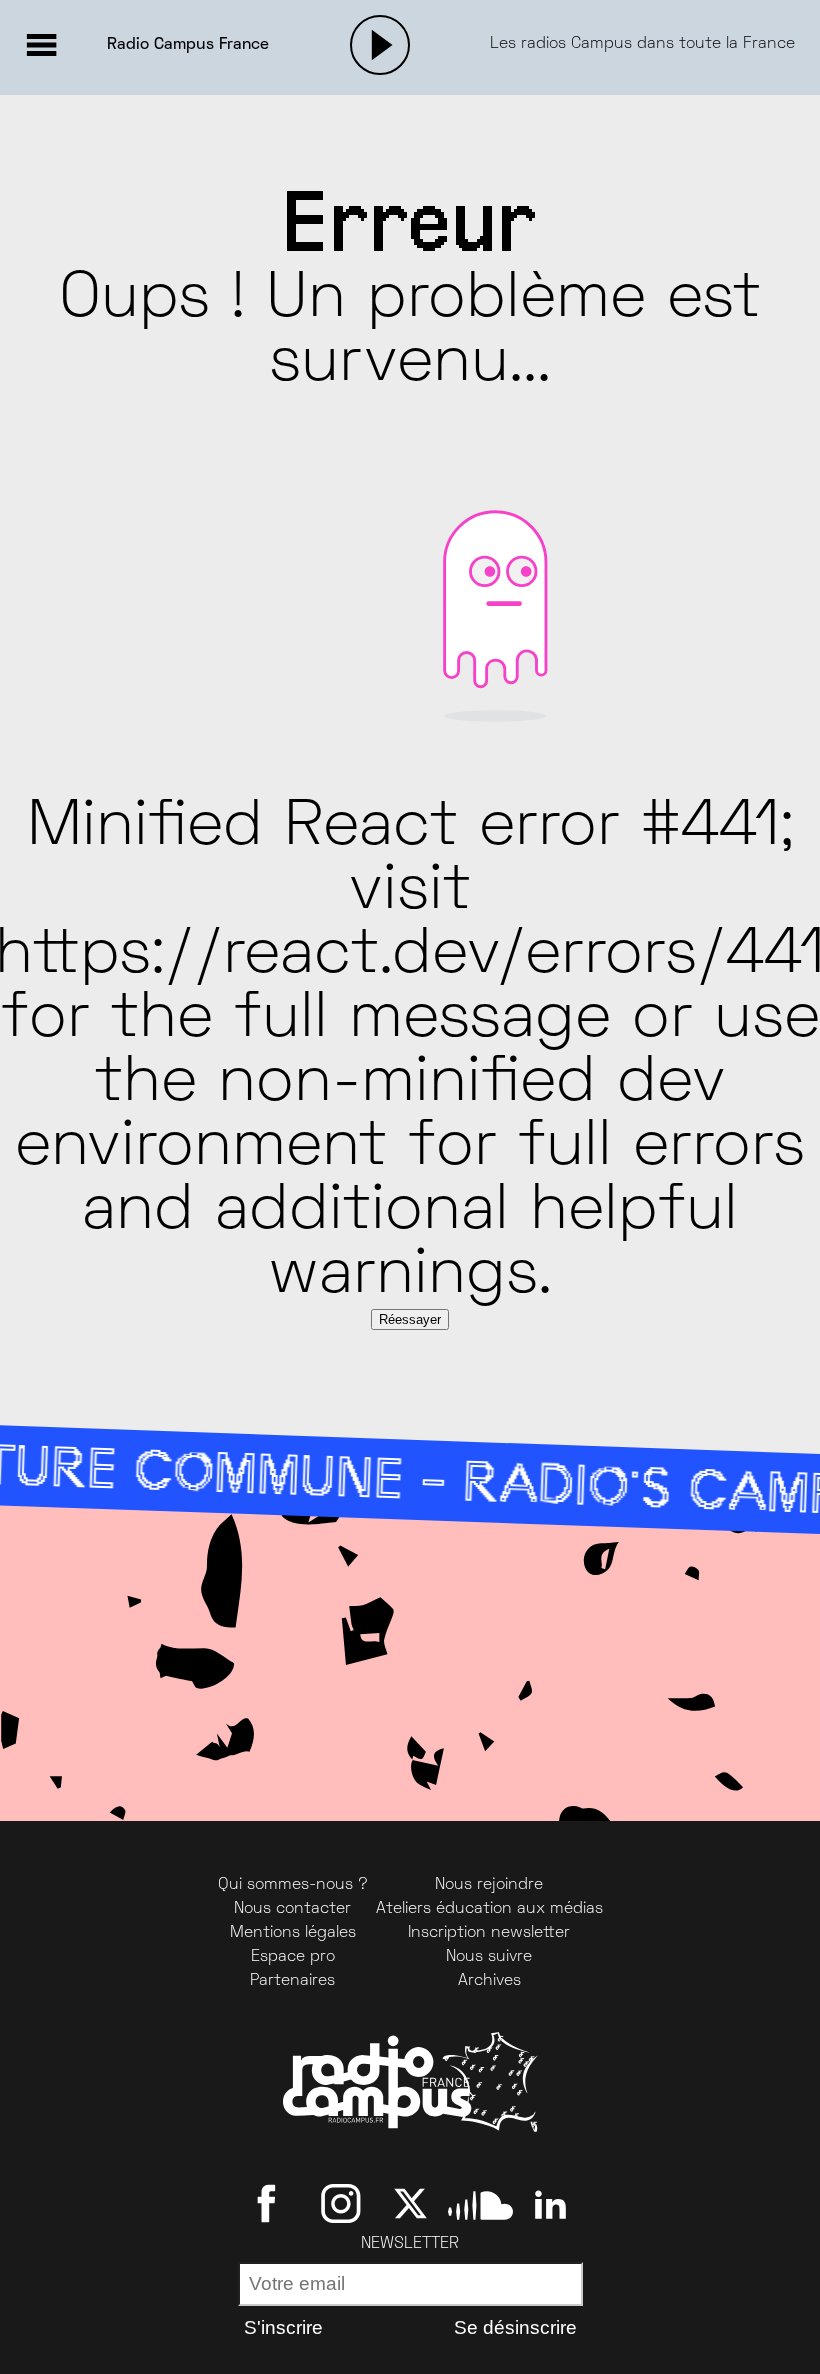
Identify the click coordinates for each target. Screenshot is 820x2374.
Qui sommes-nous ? (293, 1885)
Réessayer (410, 1319)
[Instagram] (340, 2204)
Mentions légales (293, 1933)
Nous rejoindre (489, 1885)
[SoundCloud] (480, 2204)
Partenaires (292, 1981)
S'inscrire (283, 2327)
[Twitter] (410, 2204)
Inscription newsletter (489, 1933)
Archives (489, 1981)
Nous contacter (292, 1909)
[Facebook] (270, 2204)
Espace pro (293, 1957)
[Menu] (41, 45)
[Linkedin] (550, 2204)
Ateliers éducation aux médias (489, 1909)
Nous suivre (489, 1957)
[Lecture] (380, 45)
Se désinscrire (515, 2327)
